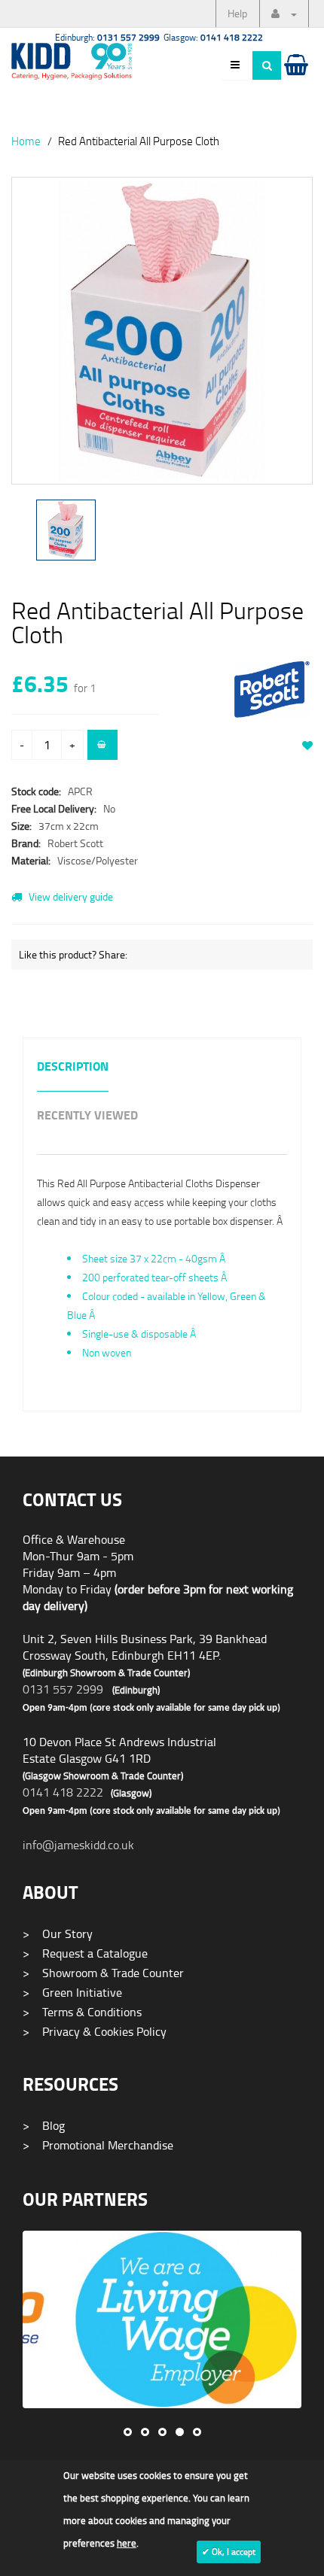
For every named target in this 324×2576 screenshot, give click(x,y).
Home (26, 141)
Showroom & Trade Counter (103, 1973)
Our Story (58, 1934)
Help (237, 13)
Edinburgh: (107, 37)
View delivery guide (70, 896)
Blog (44, 2125)
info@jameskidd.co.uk (78, 1845)
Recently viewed (87, 1116)
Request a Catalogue (85, 1953)
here (127, 2543)
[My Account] (284, 14)
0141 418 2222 (63, 1792)
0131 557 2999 (63, 1689)
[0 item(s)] (295, 79)
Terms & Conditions (82, 2012)
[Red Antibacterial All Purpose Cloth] (162, 331)
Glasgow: (213, 37)
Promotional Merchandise (98, 2145)
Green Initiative (72, 1992)
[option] (162, 338)
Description (73, 1067)
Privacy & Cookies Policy (95, 2031)
